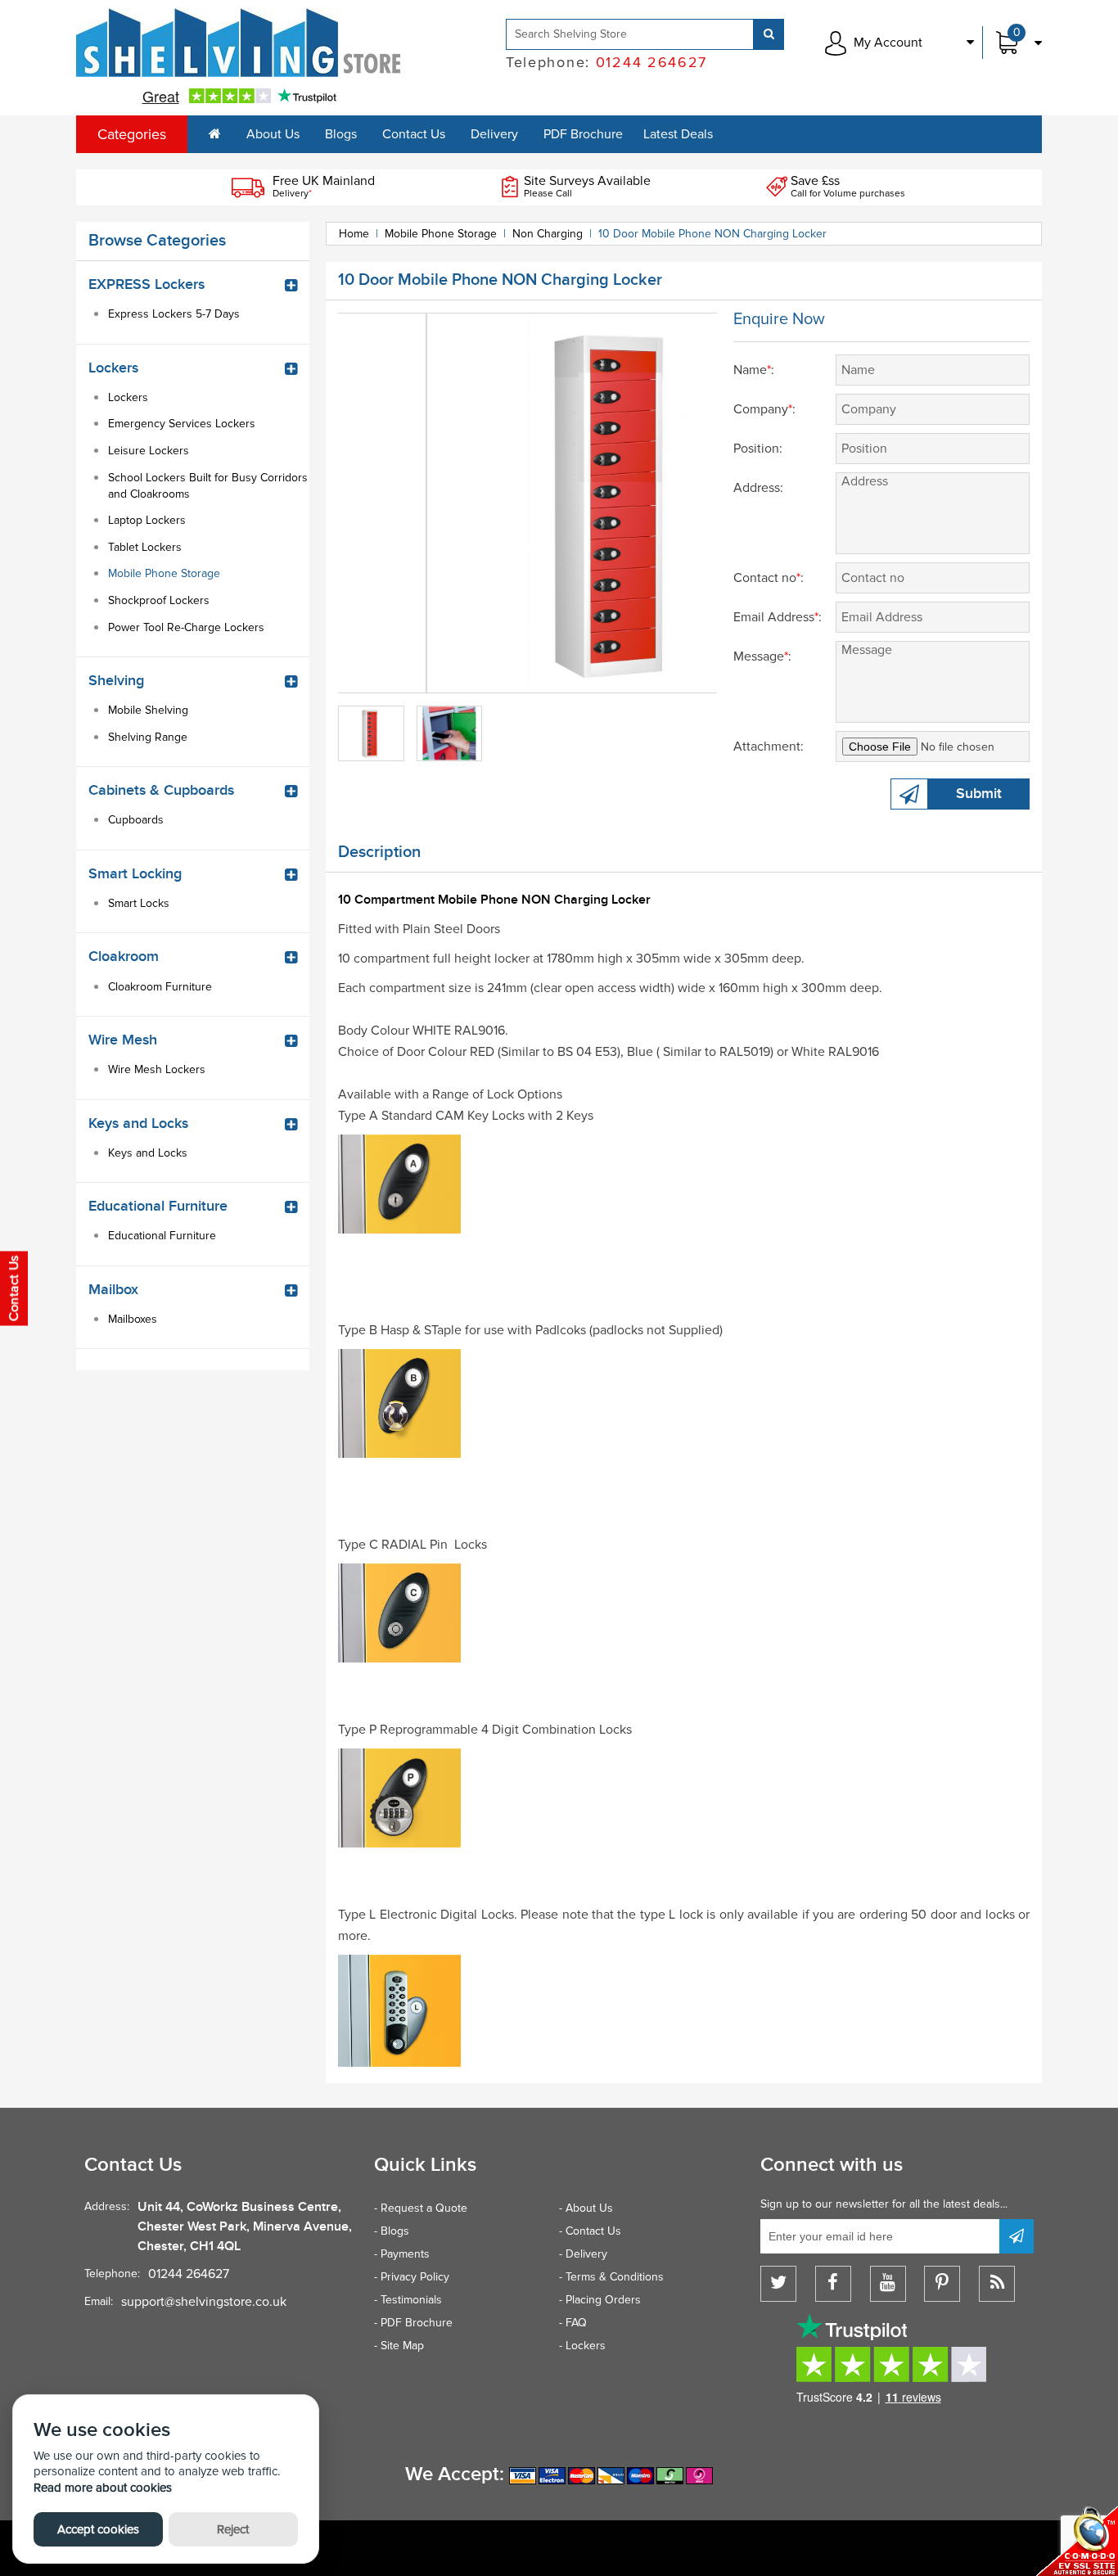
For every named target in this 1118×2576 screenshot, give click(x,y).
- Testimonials (408, 2300)
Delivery (494, 134)
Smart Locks (139, 903)
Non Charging (548, 234)
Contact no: (769, 578)
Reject (233, 2529)
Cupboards (136, 820)
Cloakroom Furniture (160, 987)
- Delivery (583, 2254)
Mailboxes (133, 1319)
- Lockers (582, 2346)
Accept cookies (98, 2529)
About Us (273, 134)
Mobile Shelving (148, 710)
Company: (764, 409)
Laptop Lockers (147, 520)
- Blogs (392, 2231)
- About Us (586, 2208)
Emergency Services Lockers (182, 424)
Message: (762, 656)
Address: (758, 488)
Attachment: (769, 747)
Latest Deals (678, 134)
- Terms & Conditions (611, 2277)
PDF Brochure (583, 134)
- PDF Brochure (413, 2323)
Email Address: (778, 617)
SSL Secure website (1077, 2541)
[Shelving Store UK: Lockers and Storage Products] (239, 43)
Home (354, 234)
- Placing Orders (600, 2300)
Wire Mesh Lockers (157, 1069)
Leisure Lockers (149, 451)
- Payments (402, 2254)
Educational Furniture (162, 1236)
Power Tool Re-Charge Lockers (186, 627)
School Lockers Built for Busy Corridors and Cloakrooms (208, 486)
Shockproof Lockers (159, 600)
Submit (979, 794)
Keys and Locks (148, 1153)
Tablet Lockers (145, 547)
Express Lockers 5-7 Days (174, 314)
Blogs (341, 134)
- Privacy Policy (412, 2277)
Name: (754, 370)
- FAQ (573, 2323)
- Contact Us (590, 2231)
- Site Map (399, 2346)
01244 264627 (189, 2274)
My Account (888, 43)
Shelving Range (148, 737)
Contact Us (414, 134)
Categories (132, 134)
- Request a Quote (421, 2208)
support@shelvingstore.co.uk (204, 2302)
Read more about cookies (103, 2488)
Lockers (128, 397)
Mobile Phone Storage (164, 573)
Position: (758, 449)
